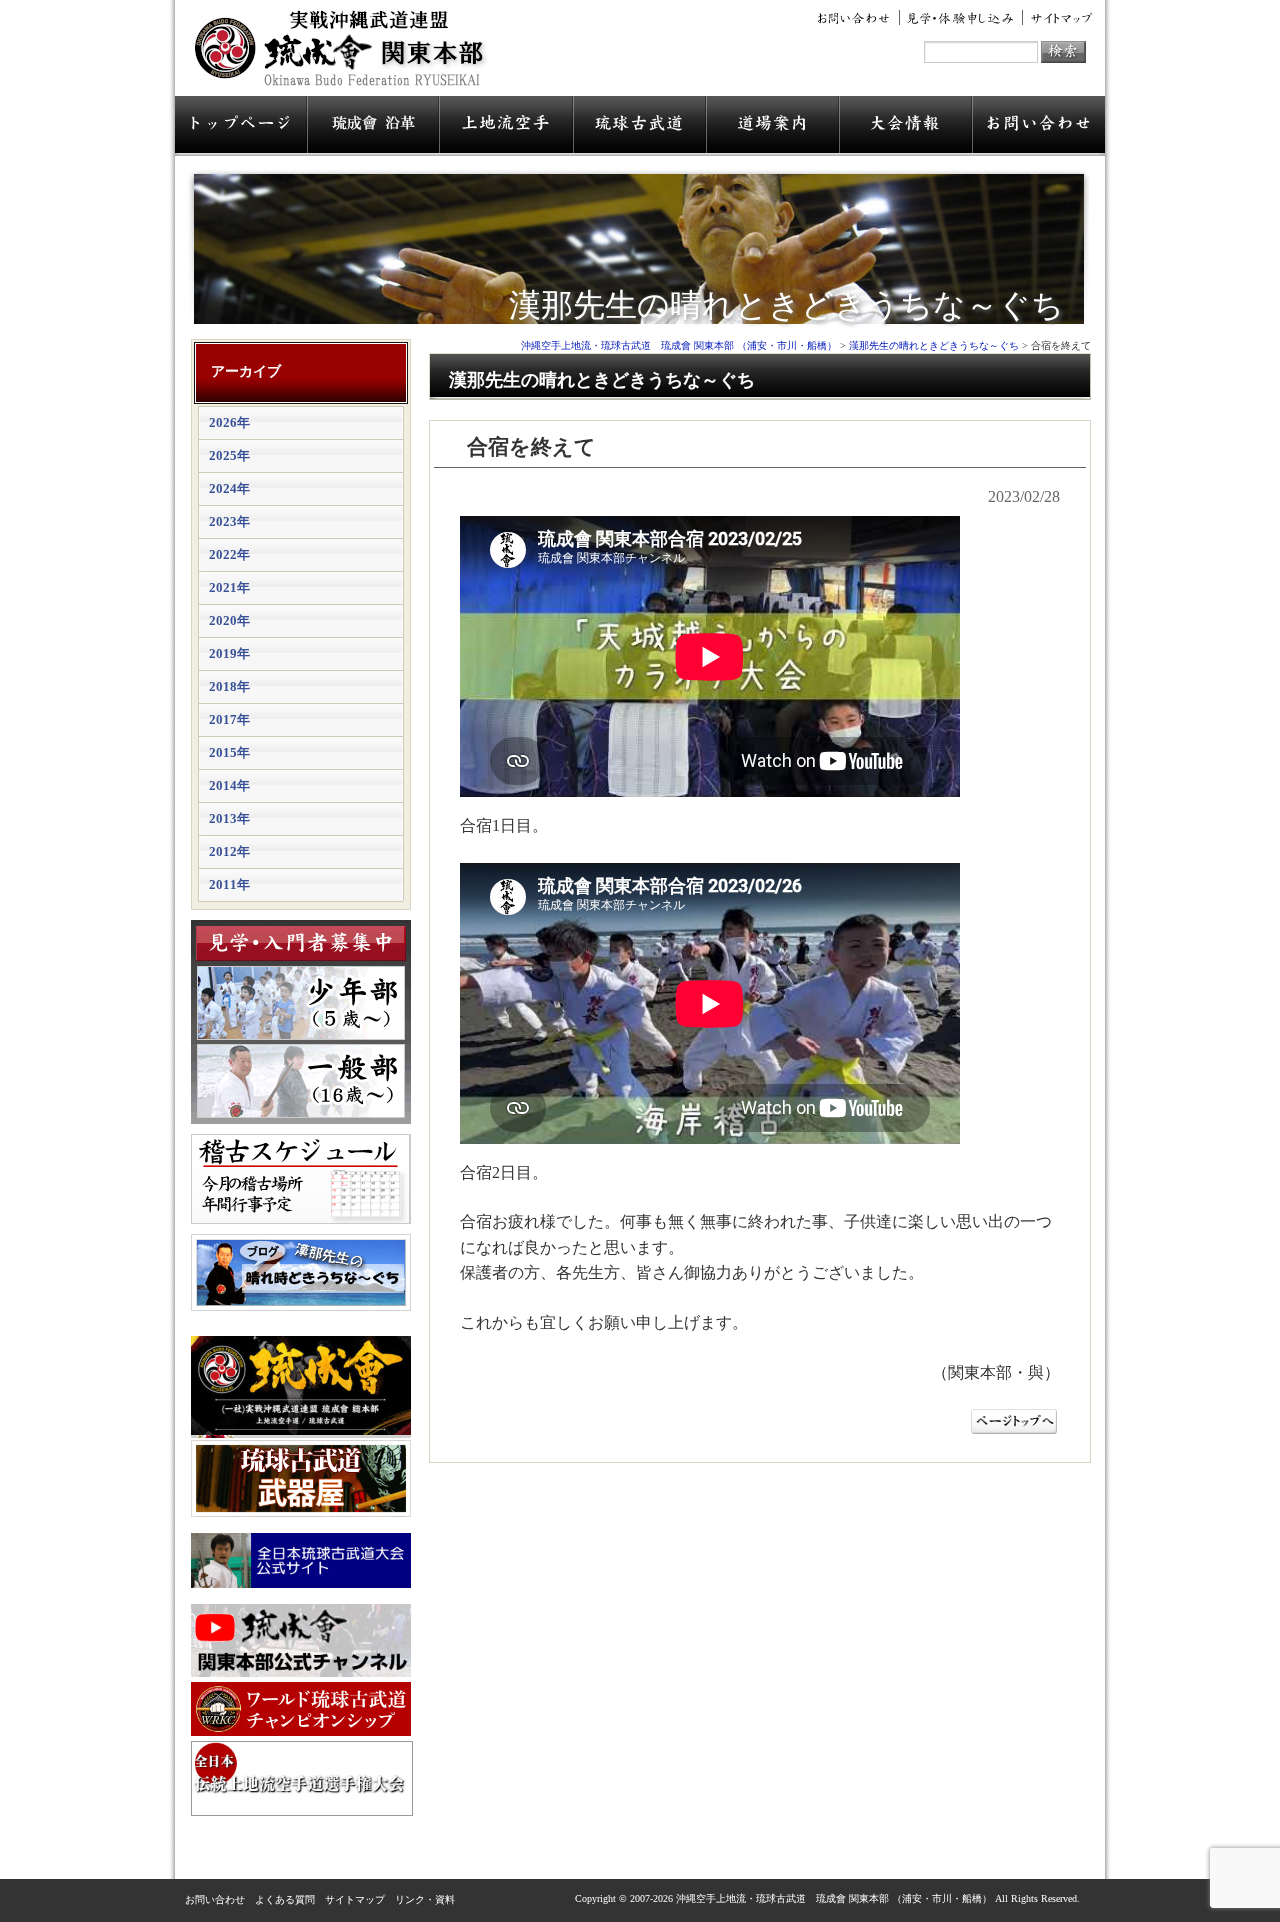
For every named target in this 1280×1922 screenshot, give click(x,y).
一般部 (301, 1081)
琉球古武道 (639, 126)
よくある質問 (285, 1899)
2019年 (229, 653)
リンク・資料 (425, 1899)
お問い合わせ (857, 18)
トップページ (241, 126)
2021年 (229, 587)
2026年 (229, 422)
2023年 (229, 521)
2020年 (229, 620)
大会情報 (906, 126)
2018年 (229, 686)
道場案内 (772, 126)
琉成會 (373, 126)
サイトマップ (1058, 18)
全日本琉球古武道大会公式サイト (301, 1560)
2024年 (229, 488)
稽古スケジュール (301, 1179)
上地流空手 (506, 126)
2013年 (229, 818)
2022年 (229, 554)
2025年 (229, 455)
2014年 (229, 785)
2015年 (229, 752)
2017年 (229, 719)
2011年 (229, 884)
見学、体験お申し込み (961, 18)
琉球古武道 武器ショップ (301, 1478)
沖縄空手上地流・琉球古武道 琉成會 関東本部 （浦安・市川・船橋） (345, 56)
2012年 (229, 851)
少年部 (301, 1003)
